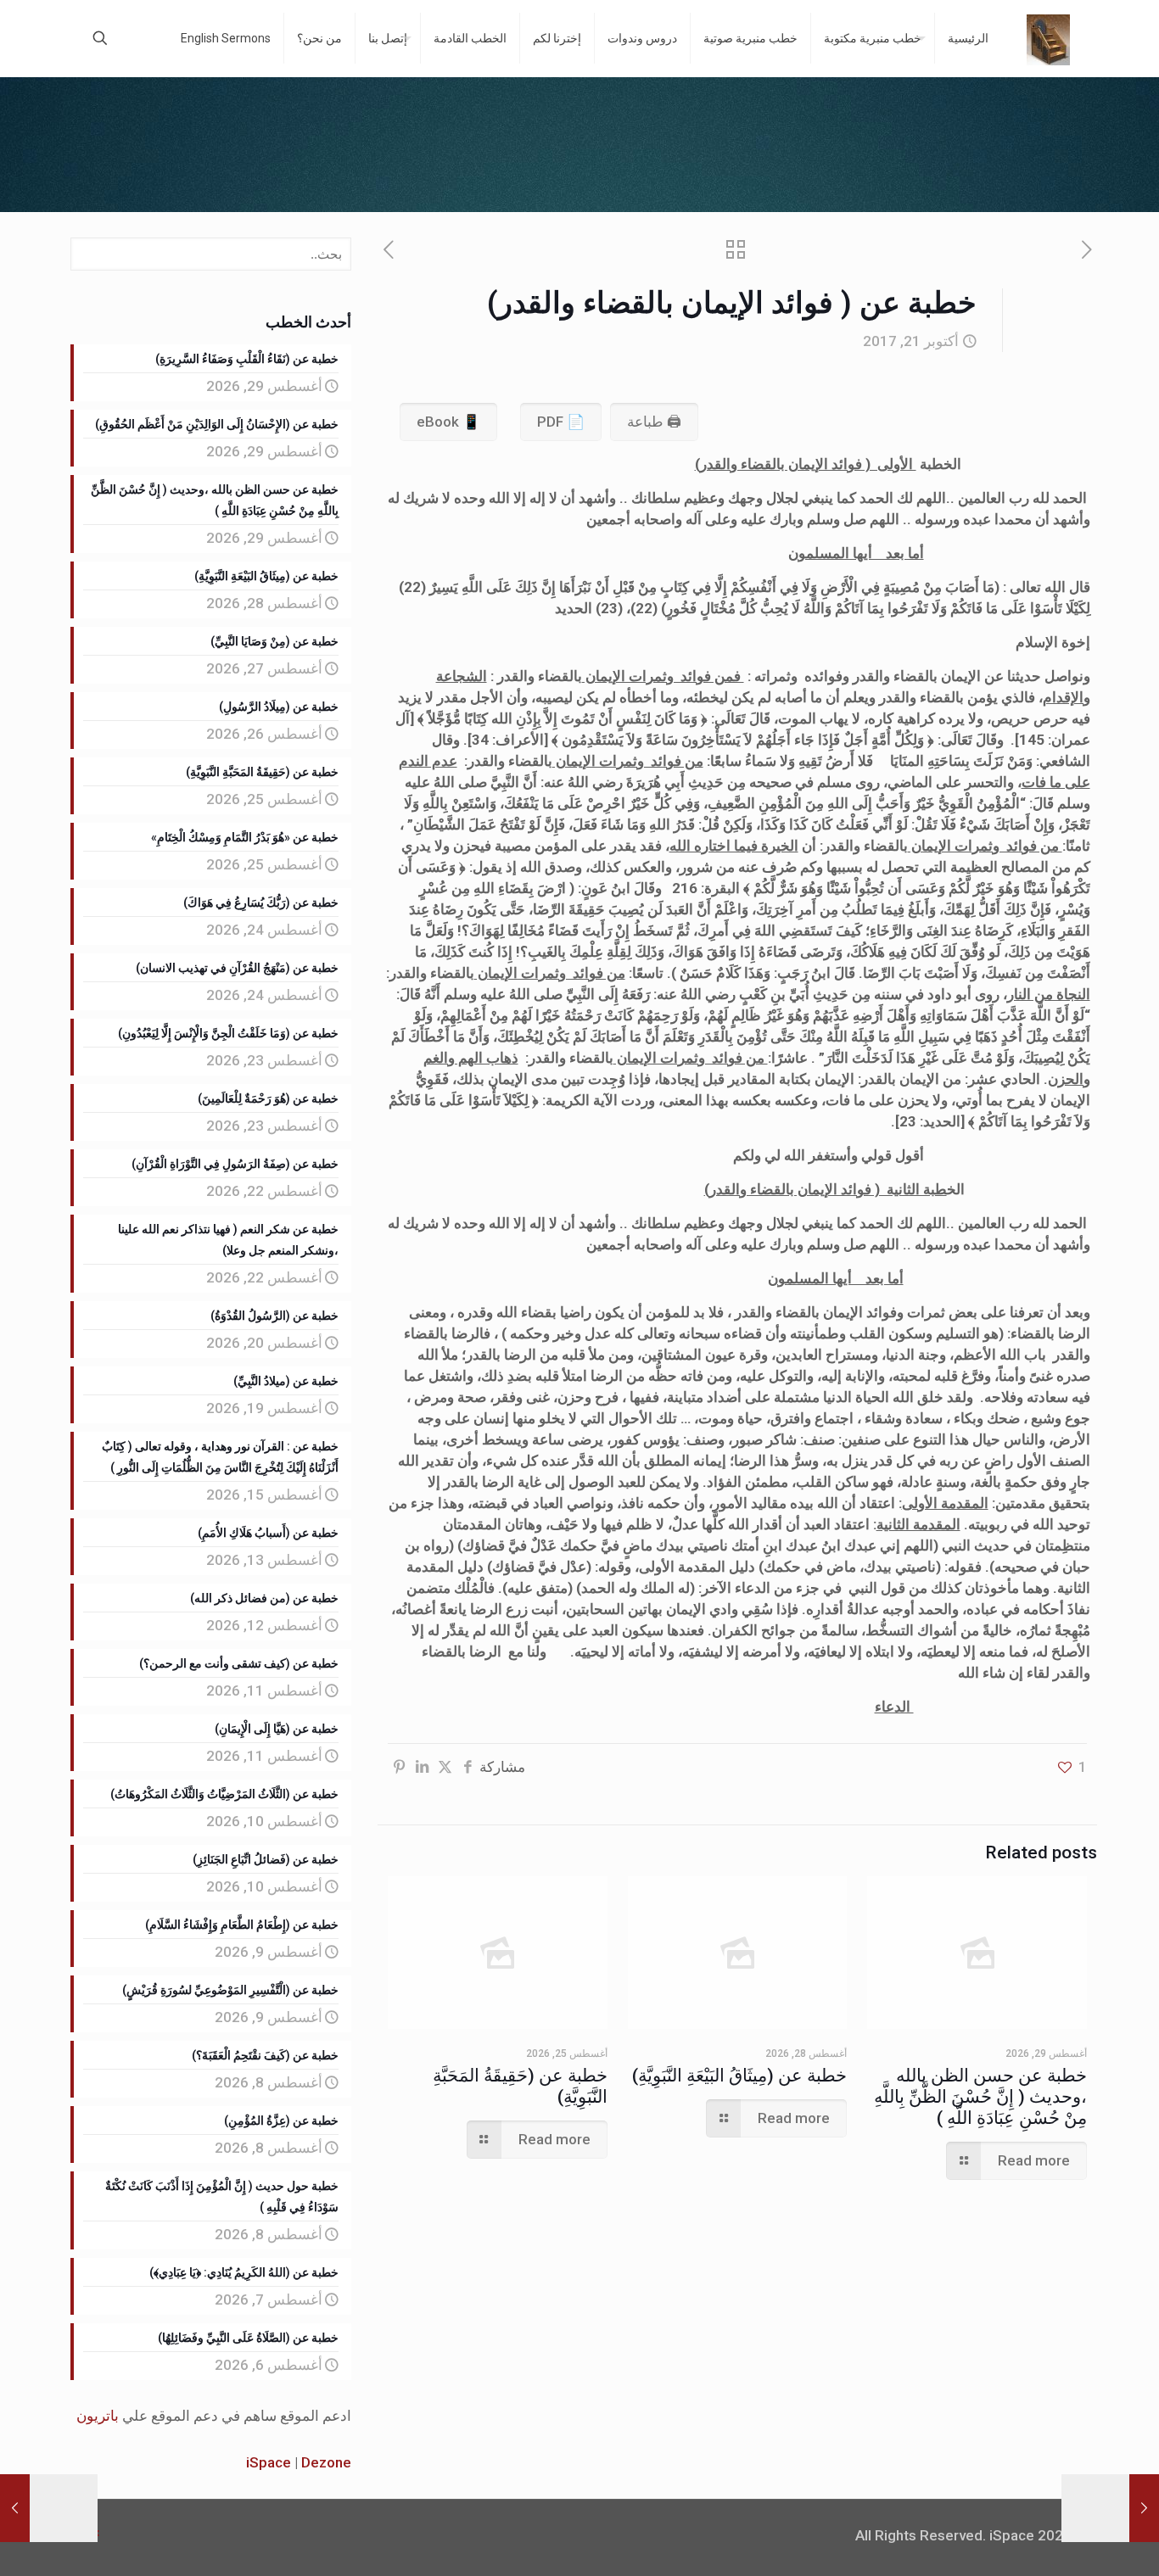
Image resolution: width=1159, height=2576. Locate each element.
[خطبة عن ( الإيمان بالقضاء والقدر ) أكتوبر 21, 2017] (15, 2508)
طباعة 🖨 (654, 422)
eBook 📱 (448, 422)
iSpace (269, 2462)
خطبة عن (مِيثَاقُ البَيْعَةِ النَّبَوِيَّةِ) (739, 2076)
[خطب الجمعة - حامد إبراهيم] (1048, 38)
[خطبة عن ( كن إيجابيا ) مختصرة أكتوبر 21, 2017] (1144, 2508)
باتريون (98, 2416)
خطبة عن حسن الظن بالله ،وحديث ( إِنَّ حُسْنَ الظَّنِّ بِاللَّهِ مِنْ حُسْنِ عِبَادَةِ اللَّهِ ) (980, 2097)
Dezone (326, 2462)
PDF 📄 (561, 422)
